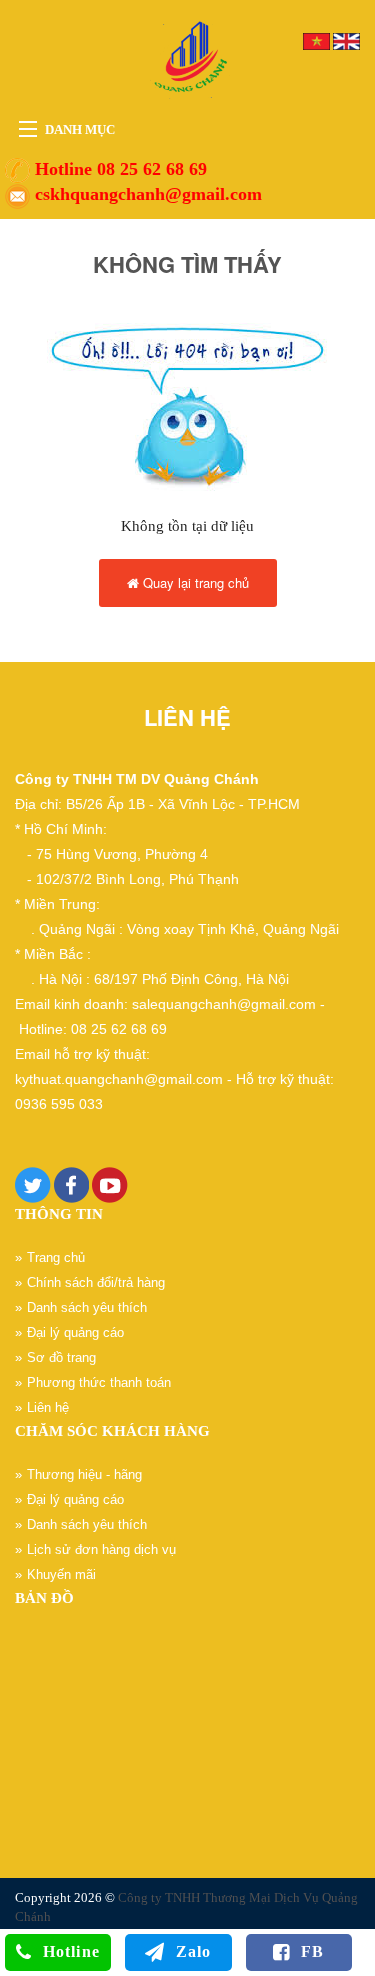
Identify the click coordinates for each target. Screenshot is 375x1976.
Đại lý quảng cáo (75, 1332)
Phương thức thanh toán (99, 1382)
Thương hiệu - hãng (84, 1474)
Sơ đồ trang (61, 1357)
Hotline (71, 1951)
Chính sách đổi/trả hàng (96, 1282)
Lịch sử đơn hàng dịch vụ (101, 1549)
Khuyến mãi (61, 1574)
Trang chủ (56, 1257)
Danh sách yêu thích (87, 1307)
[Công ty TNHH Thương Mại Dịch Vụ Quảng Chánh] (188, 58)
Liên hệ (48, 1407)
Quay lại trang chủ (194, 582)
